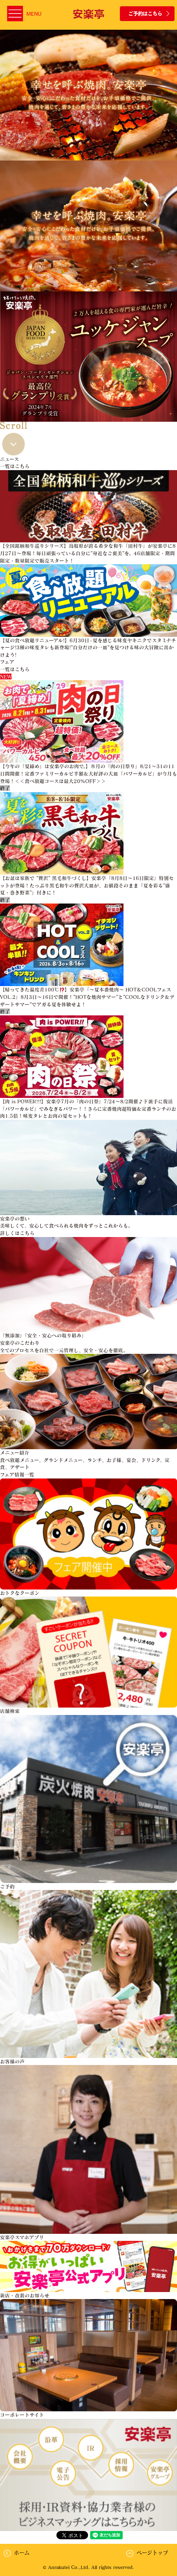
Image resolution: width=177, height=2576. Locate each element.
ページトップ (153, 2552)
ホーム (22, 2552)
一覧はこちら (15, 466)
